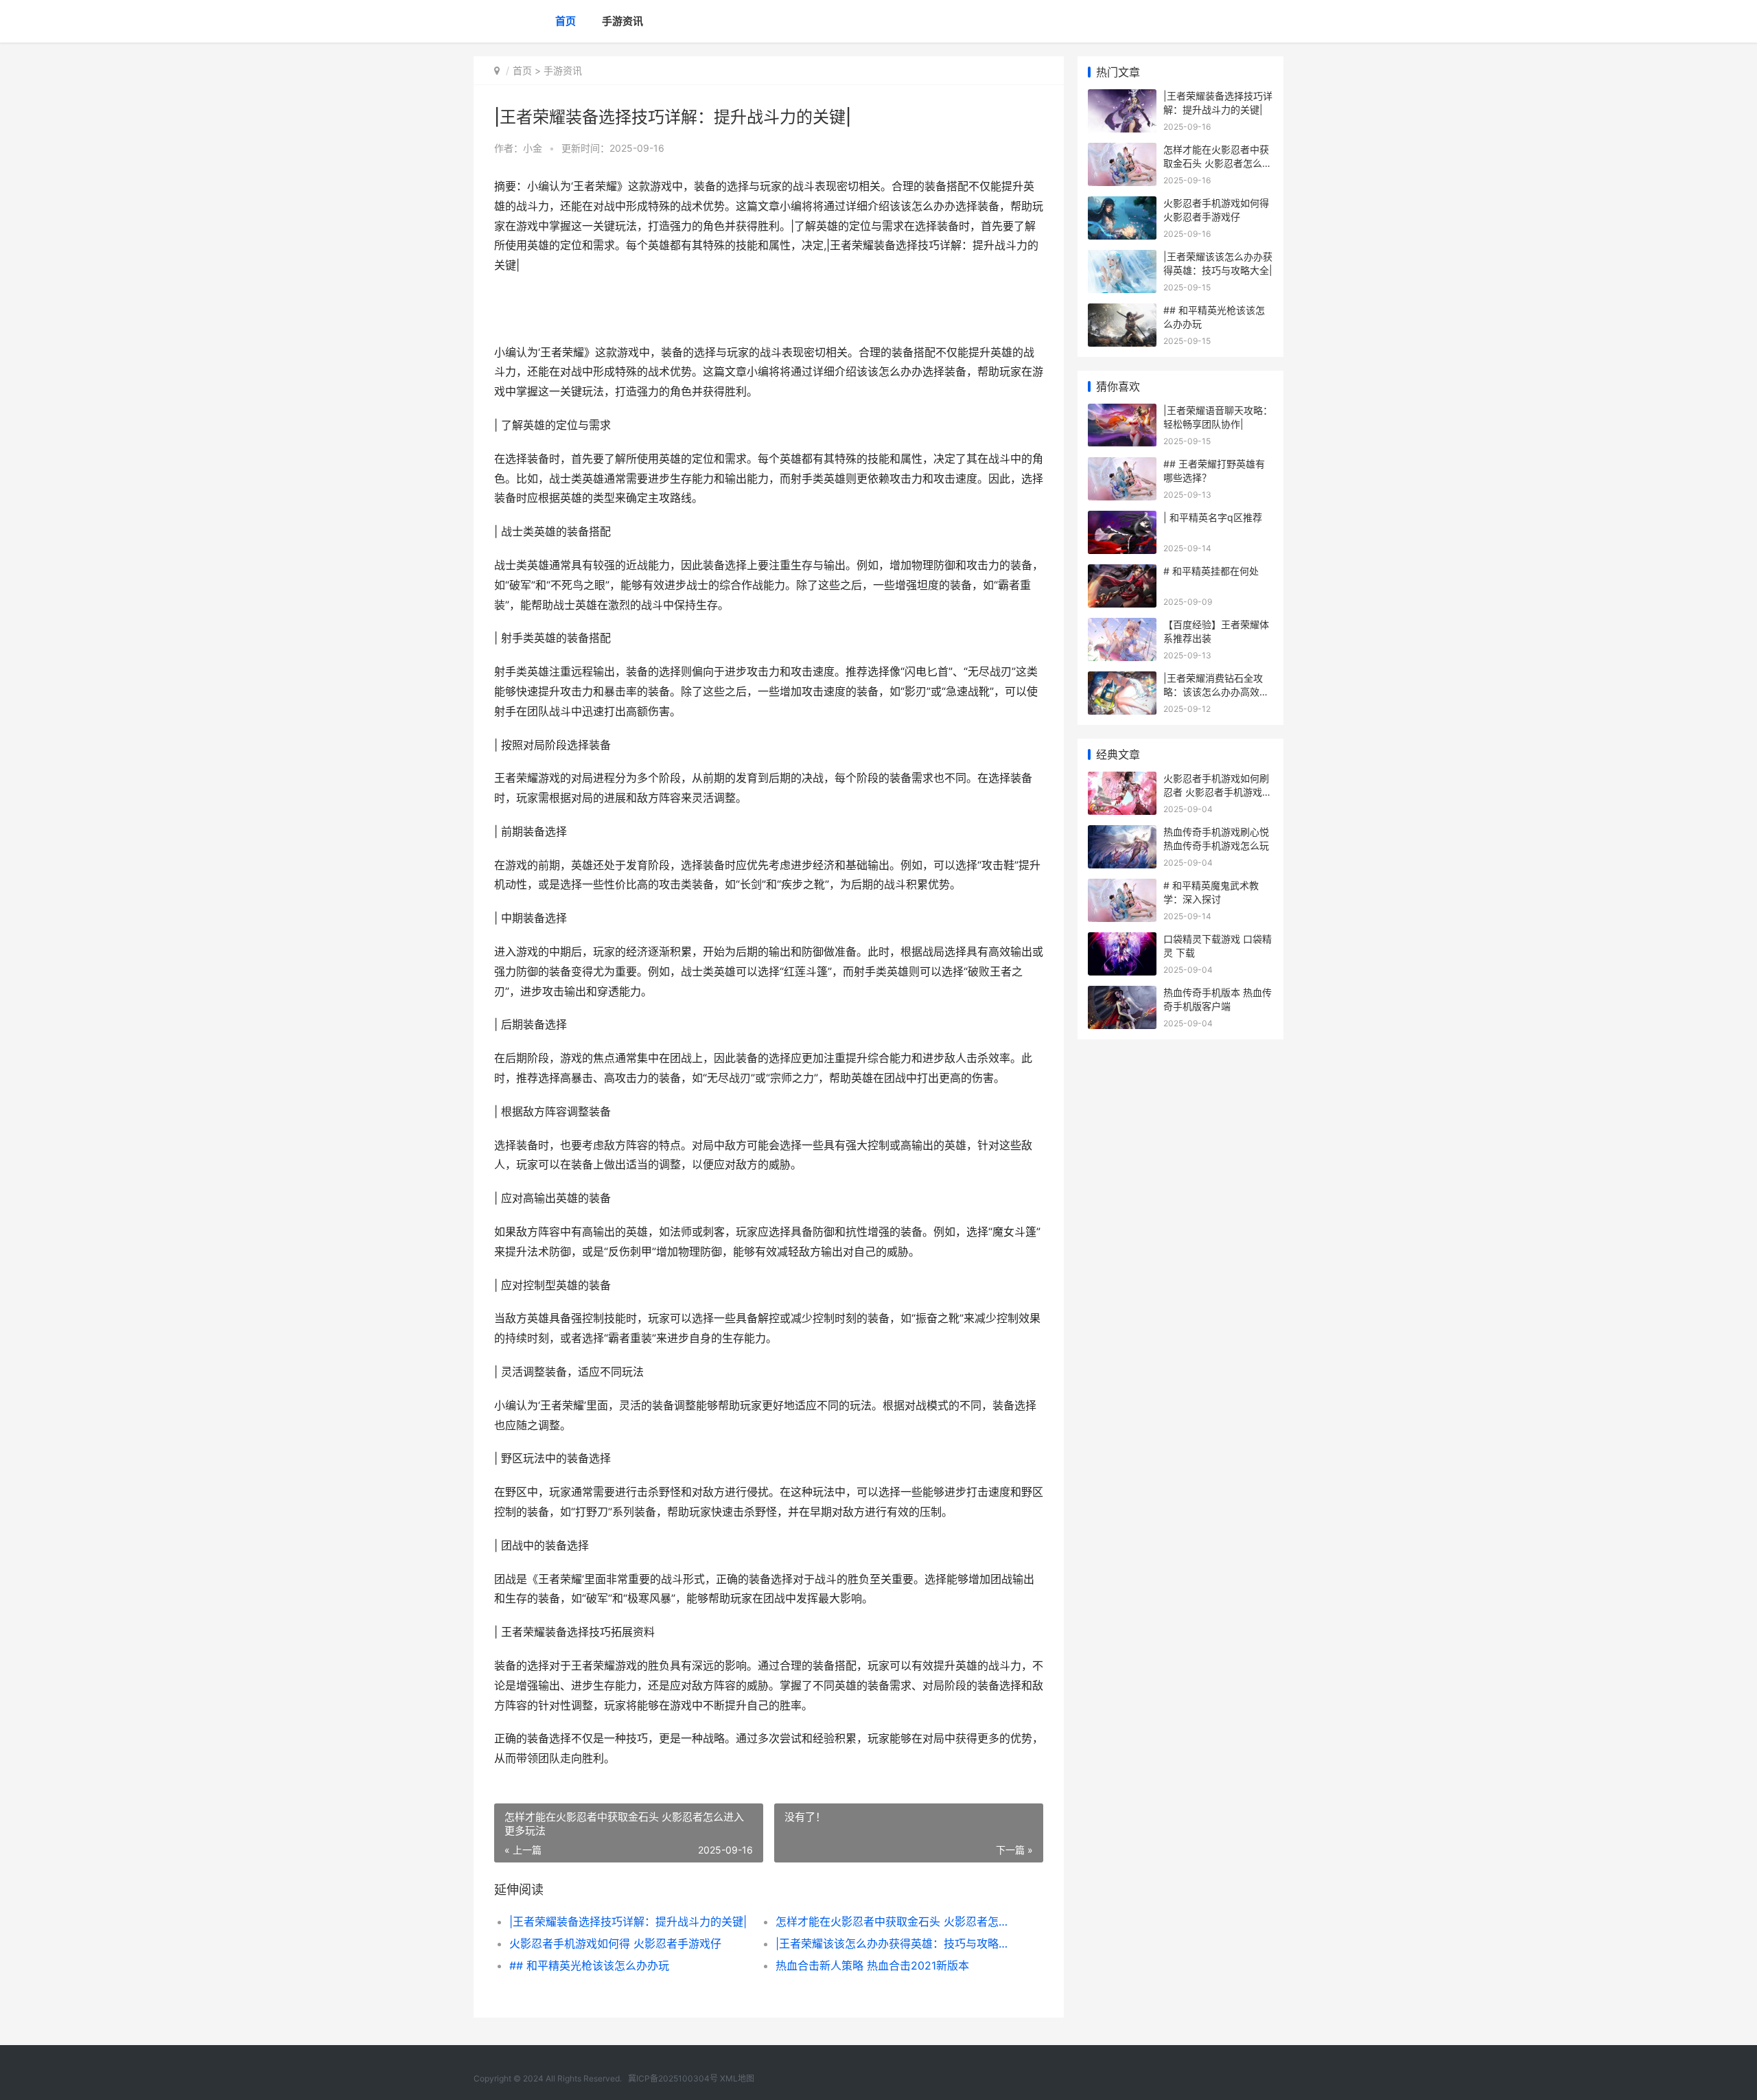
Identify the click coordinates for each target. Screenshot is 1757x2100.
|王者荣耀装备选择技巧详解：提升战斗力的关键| (628, 1922)
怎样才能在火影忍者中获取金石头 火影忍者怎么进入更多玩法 (895, 1922)
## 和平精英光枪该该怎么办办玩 (589, 1965)
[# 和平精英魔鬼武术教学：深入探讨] (1122, 887)
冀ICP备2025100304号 (673, 2078)
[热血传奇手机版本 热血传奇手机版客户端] (1122, 994)
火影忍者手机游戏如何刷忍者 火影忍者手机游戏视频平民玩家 (1218, 792)
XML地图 (737, 2078)
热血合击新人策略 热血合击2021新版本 (872, 1965)
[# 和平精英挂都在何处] (1122, 573)
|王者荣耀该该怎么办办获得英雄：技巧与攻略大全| (895, 1943)
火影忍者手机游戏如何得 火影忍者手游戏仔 (615, 1943)
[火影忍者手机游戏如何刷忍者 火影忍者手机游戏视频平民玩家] (1122, 780)
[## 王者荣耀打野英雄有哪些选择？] (1122, 466)
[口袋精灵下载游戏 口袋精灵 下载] (1122, 941)
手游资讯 (622, 21)
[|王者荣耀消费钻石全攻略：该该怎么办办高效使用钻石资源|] (1122, 680)
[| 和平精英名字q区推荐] (1122, 519)
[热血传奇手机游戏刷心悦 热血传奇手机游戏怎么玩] (1122, 834)
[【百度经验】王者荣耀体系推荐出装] (1122, 626)
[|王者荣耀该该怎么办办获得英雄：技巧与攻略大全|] (1122, 258)
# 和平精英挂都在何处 (1211, 571)
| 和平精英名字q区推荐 (1213, 517)
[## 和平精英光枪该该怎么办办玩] (1122, 312)
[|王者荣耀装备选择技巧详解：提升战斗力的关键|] (1122, 98)
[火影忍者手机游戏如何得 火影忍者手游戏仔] (1122, 205)
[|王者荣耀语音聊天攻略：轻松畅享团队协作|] (1122, 412)
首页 (566, 21)
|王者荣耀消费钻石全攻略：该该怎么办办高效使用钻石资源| (1216, 691)
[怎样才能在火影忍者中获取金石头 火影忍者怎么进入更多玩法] (1122, 151)
